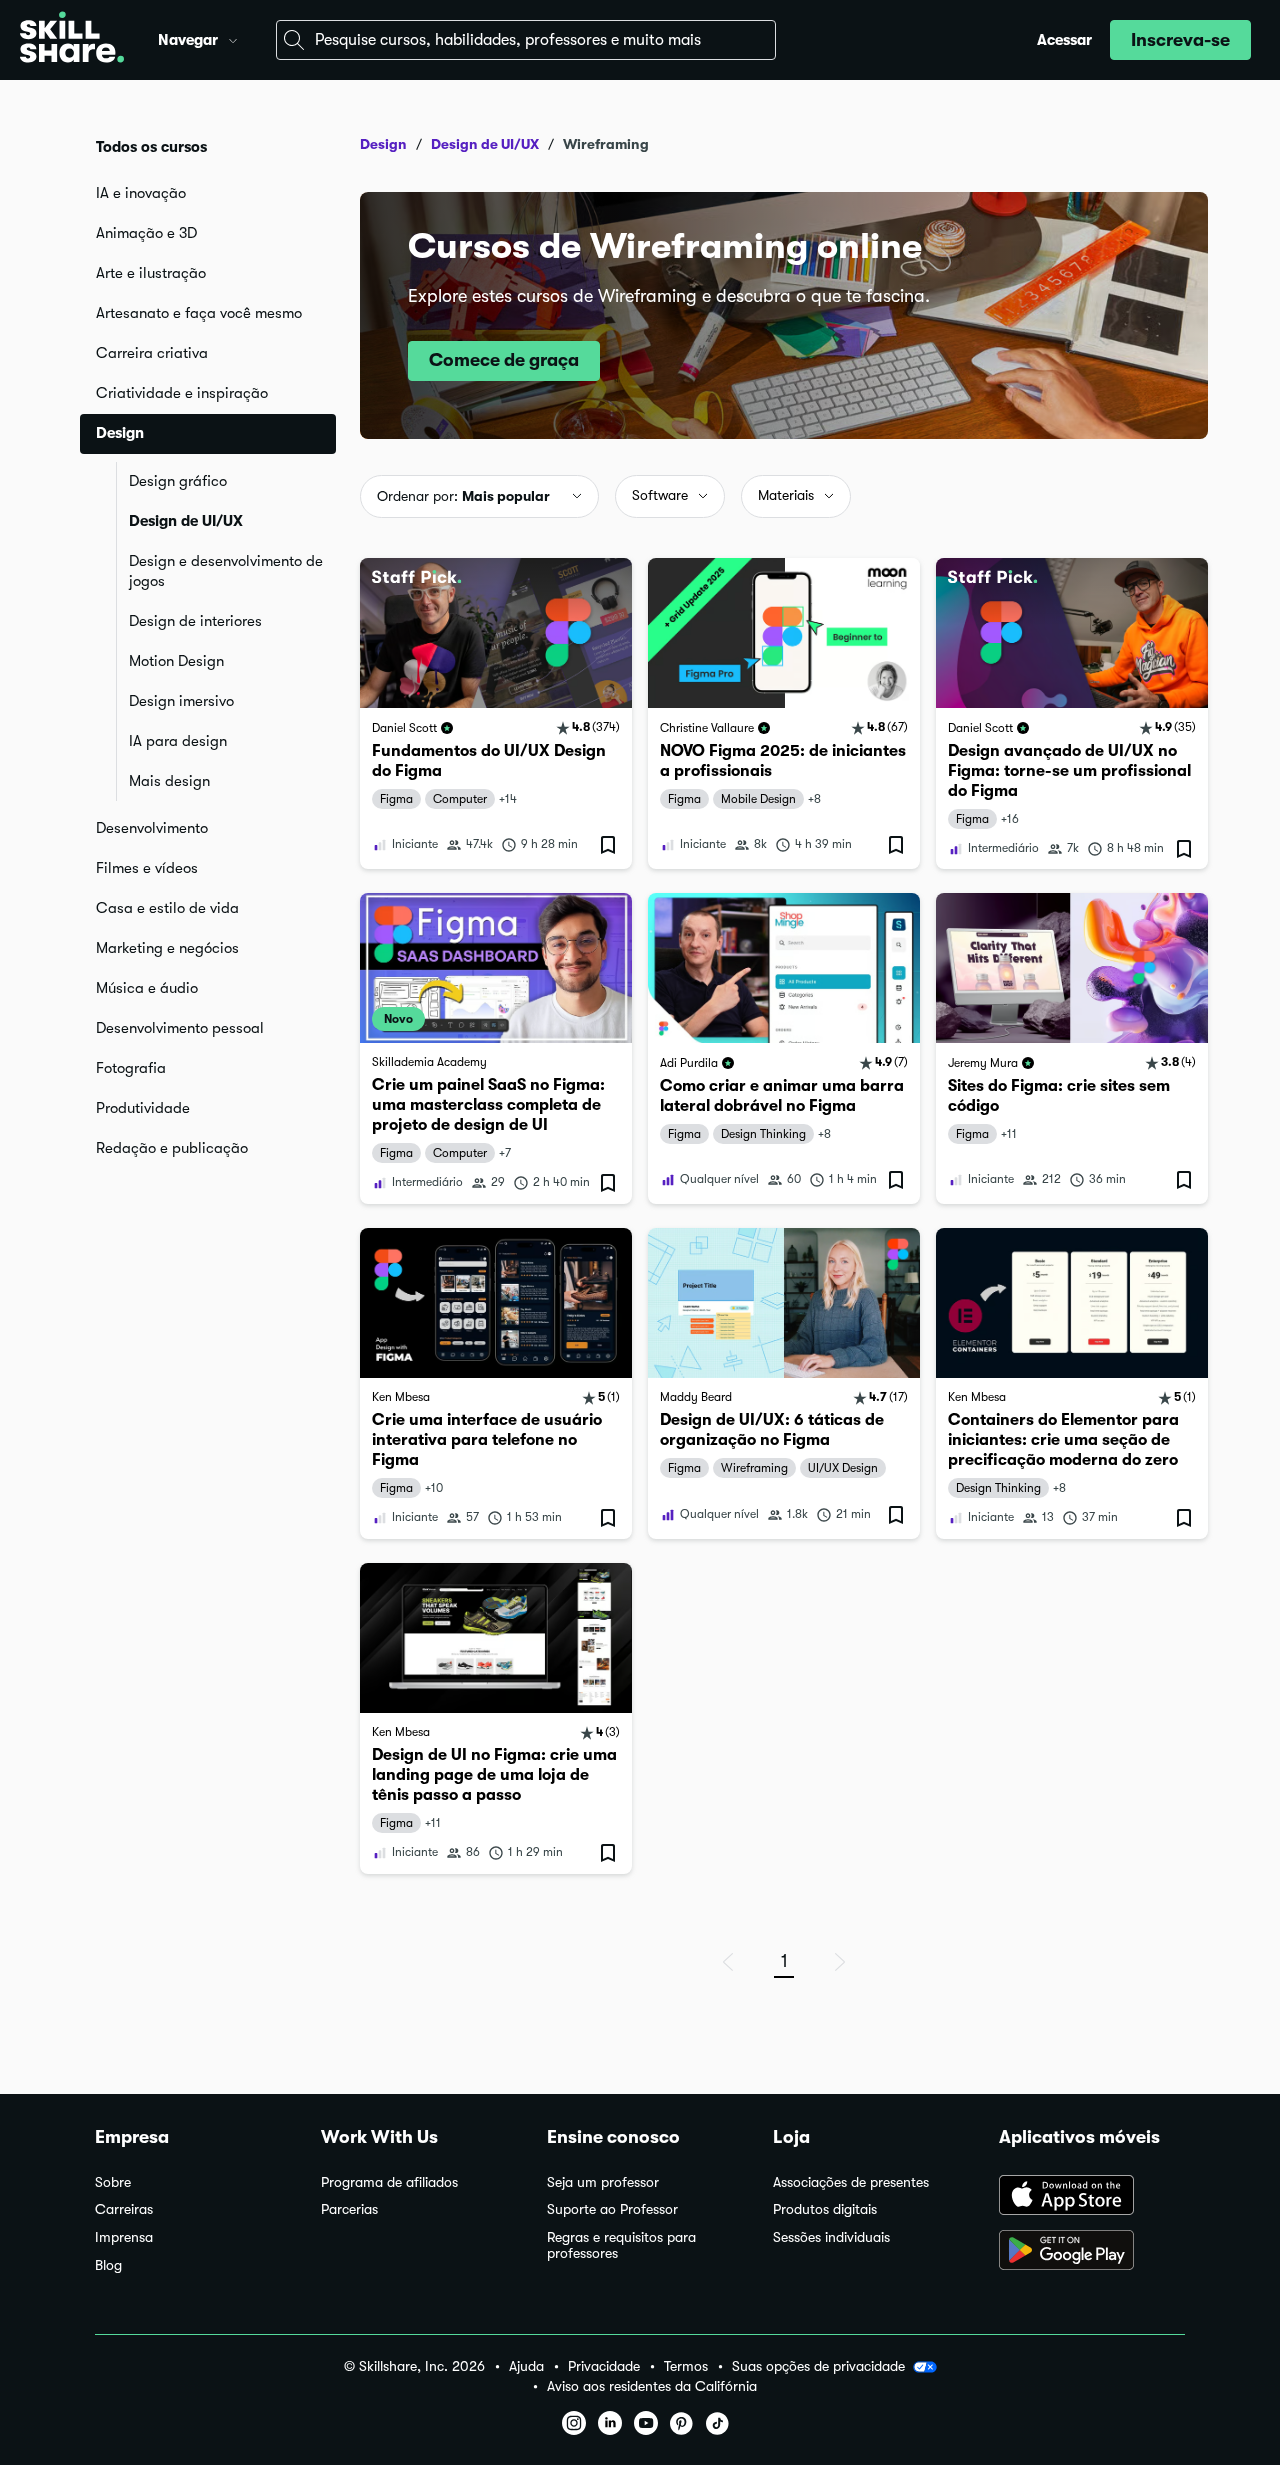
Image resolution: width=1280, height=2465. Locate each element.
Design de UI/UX (186, 521)
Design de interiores (195, 621)
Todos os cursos (151, 147)
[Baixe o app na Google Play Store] (1092, 2252)
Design (383, 144)
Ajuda (526, 2366)
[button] (233, 38)
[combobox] (526, 40)
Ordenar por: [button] (463, 496)
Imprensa (124, 2237)
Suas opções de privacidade (818, 2366)
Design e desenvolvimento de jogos (226, 571)
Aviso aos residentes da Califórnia (652, 2386)
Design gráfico (178, 481)
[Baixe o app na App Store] (1092, 2197)
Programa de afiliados (389, 2182)
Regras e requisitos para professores (621, 2245)
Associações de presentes (851, 2182)
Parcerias (349, 2209)
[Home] (72, 40)
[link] (496, 713)
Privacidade (604, 2366)
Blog (108, 2265)
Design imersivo (181, 701)
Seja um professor (603, 2182)
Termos (686, 2366)
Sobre (113, 2182)
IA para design (178, 741)
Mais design (169, 781)
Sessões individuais (831, 2237)
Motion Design (176, 661)
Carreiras (124, 2209)
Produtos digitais (825, 2209)
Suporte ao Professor (612, 2209)
